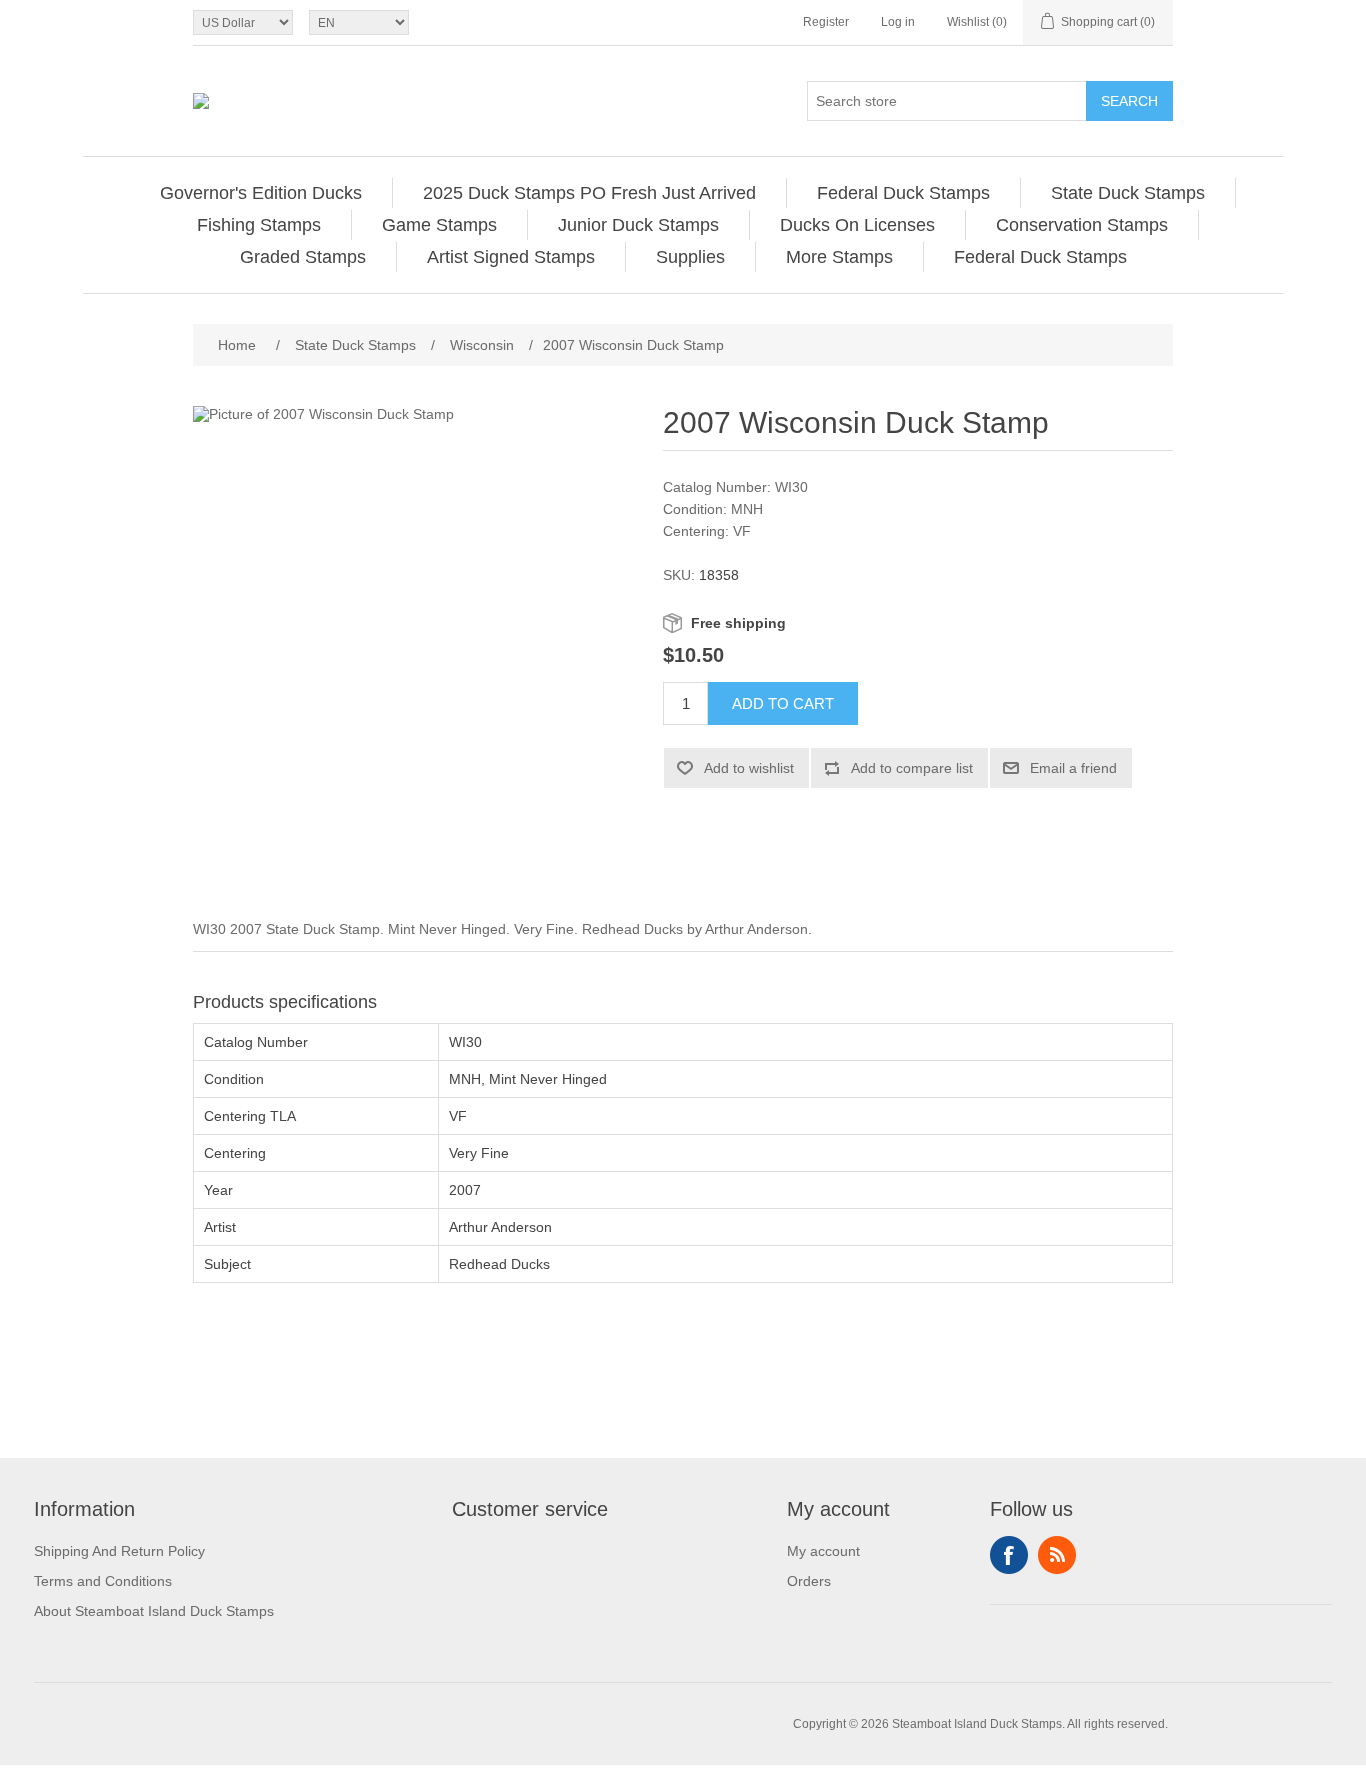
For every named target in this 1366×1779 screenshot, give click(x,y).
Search (1129, 101)
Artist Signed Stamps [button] (511, 257)
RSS (1057, 1555)
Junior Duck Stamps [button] (638, 225)
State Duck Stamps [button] (1128, 193)
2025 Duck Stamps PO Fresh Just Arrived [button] (589, 193)
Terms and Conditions (103, 1581)
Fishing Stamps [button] (259, 225)
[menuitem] (261, 193)
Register (826, 22)
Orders (809, 1581)
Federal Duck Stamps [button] (903, 193)
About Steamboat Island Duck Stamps (154, 1611)
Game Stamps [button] (439, 225)
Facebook (1009, 1555)
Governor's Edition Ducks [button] (261, 193)
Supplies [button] (690, 257)
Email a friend (1073, 768)
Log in (898, 22)
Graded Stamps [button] (303, 257)
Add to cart (783, 703)
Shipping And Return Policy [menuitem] (119, 1551)
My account (823, 1551)
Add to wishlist (749, 768)
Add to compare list (912, 768)
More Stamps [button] (839, 257)
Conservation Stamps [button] (1082, 225)
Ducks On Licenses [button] (857, 225)
